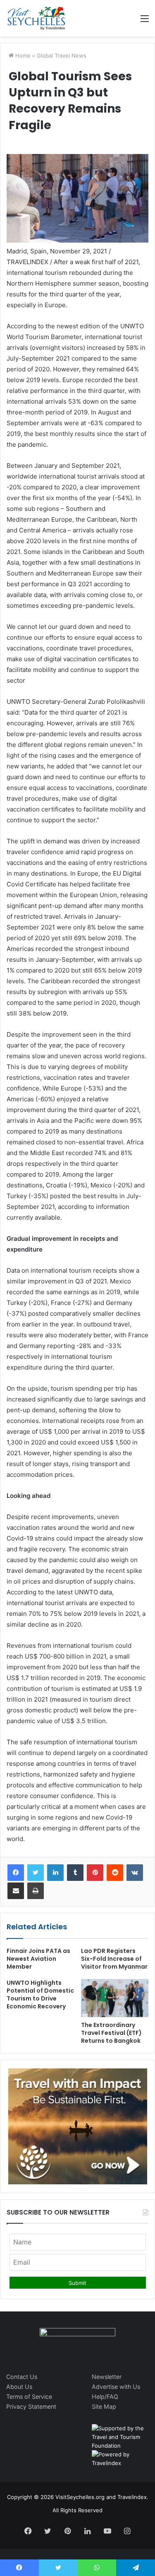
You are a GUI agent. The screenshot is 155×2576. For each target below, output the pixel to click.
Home (22, 55)
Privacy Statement (31, 2406)
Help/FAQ (105, 2397)
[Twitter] (36, 1873)
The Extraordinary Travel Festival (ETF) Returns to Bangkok (111, 2033)
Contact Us (22, 2377)
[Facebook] (16, 1873)
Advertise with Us (116, 2387)
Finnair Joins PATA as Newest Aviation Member (38, 1959)
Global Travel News (62, 55)
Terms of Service (29, 2397)
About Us (19, 2387)
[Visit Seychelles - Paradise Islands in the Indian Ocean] (36, 18)
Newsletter (107, 2377)
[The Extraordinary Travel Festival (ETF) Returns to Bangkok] (115, 1998)
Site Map (104, 2406)
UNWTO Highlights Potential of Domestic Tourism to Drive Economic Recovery (40, 1995)
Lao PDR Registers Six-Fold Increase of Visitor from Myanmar (114, 1959)
